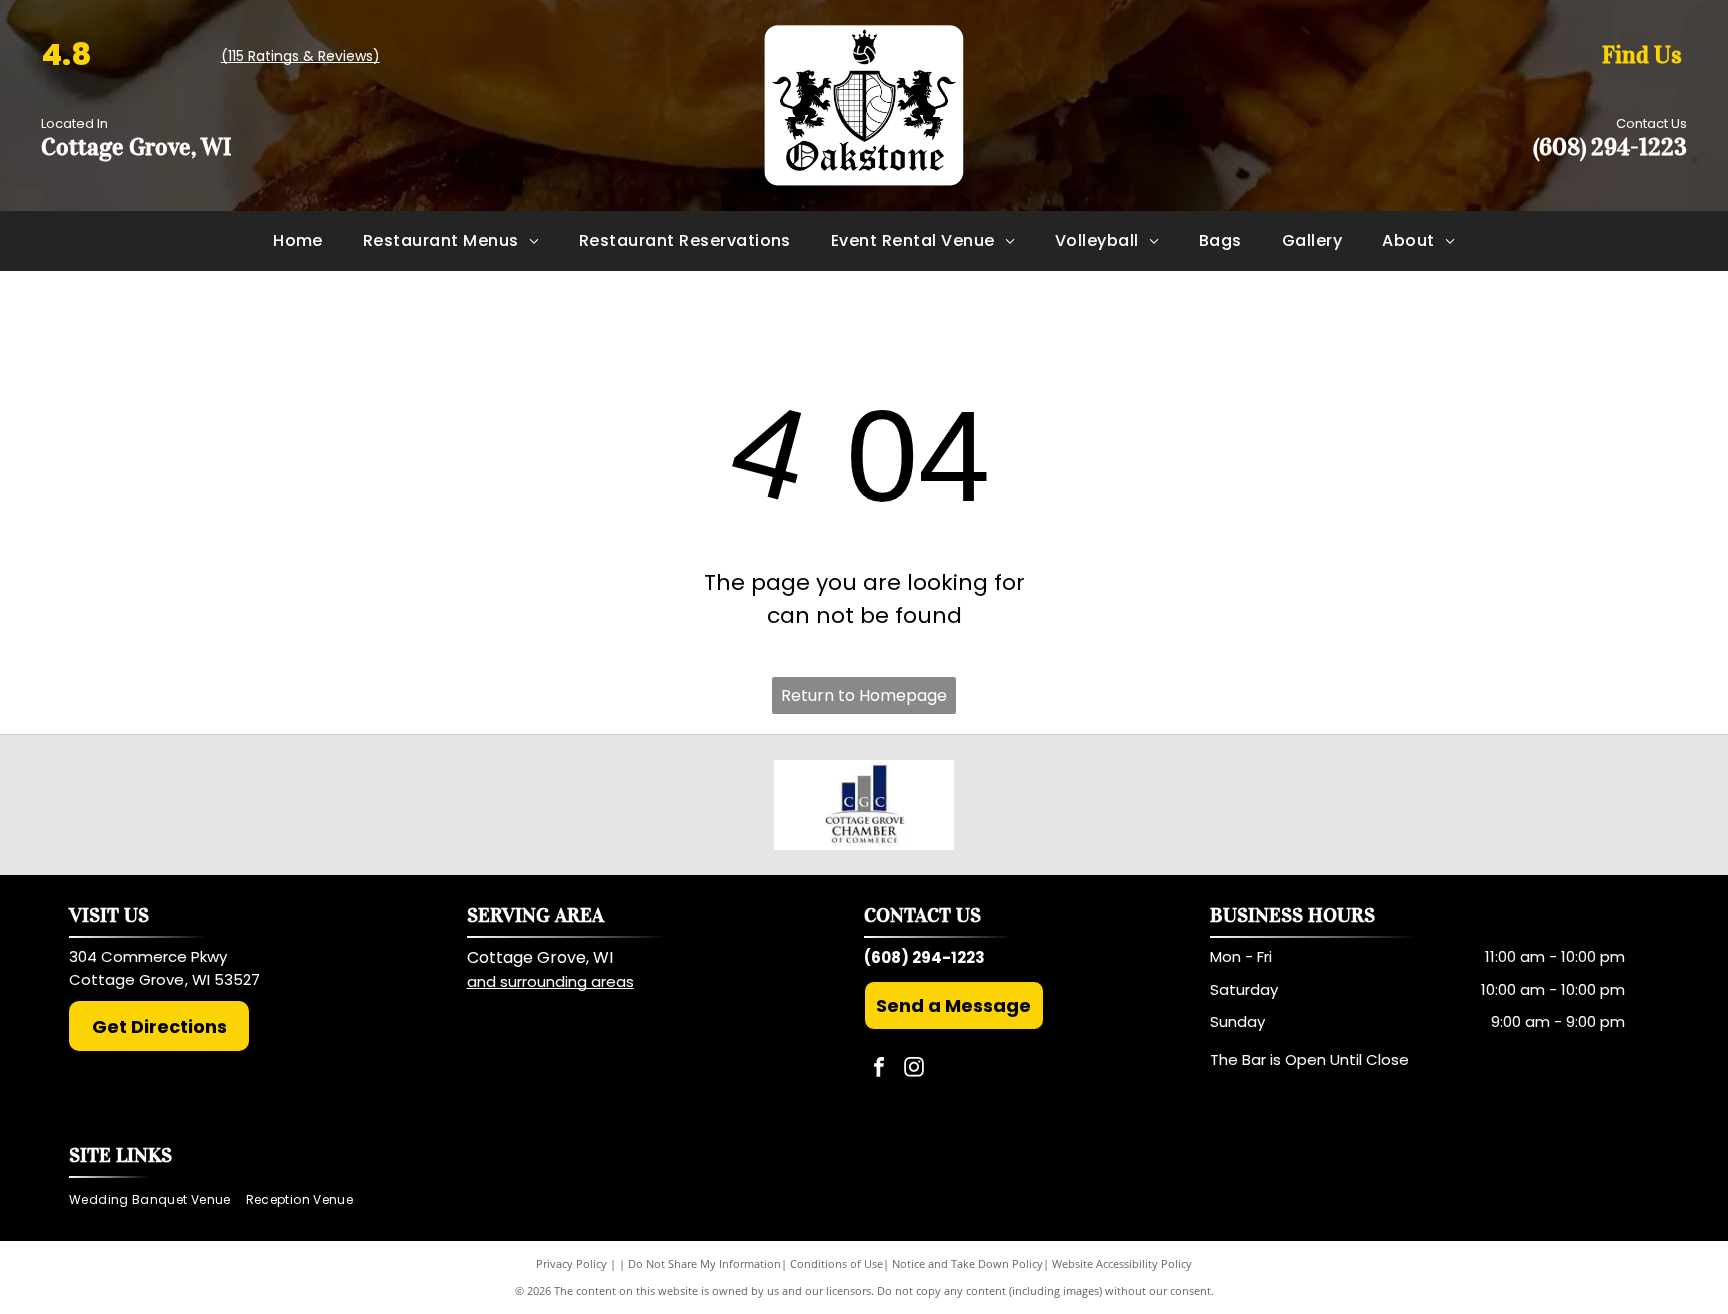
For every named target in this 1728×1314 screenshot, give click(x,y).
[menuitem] (298, 241)
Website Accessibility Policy (1122, 1263)
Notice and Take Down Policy (967, 1263)
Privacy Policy (571, 1263)
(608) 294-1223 (1610, 147)
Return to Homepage (864, 695)
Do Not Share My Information (704, 1263)
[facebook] (879, 1069)
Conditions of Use (836, 1263)
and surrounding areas (550, 981)
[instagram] (914, 1069)
